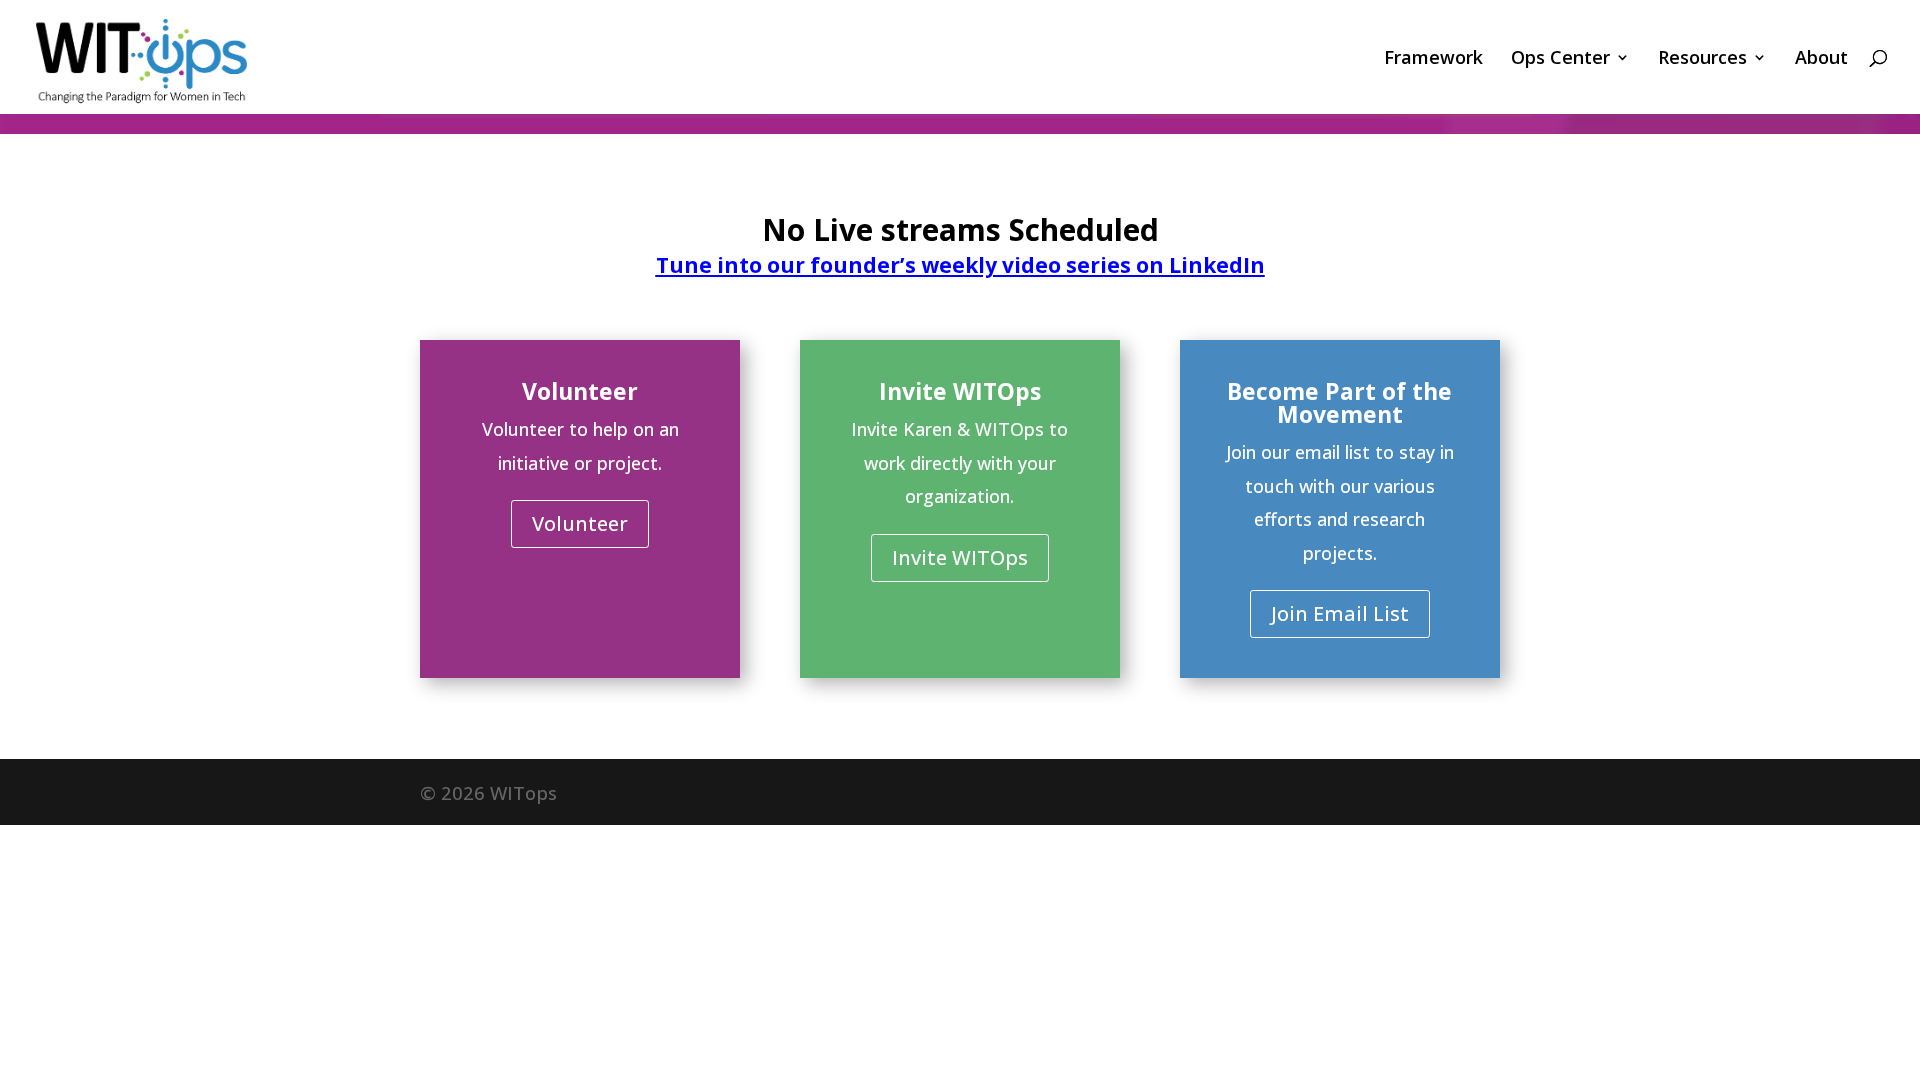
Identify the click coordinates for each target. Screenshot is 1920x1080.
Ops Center (1560, 59)
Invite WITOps (960, 557)
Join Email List (1340, 613)
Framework (1433, 59)
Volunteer (580, 523)
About (1821, 59)
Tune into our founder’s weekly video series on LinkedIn (960, 265)
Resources (1702, 59)
